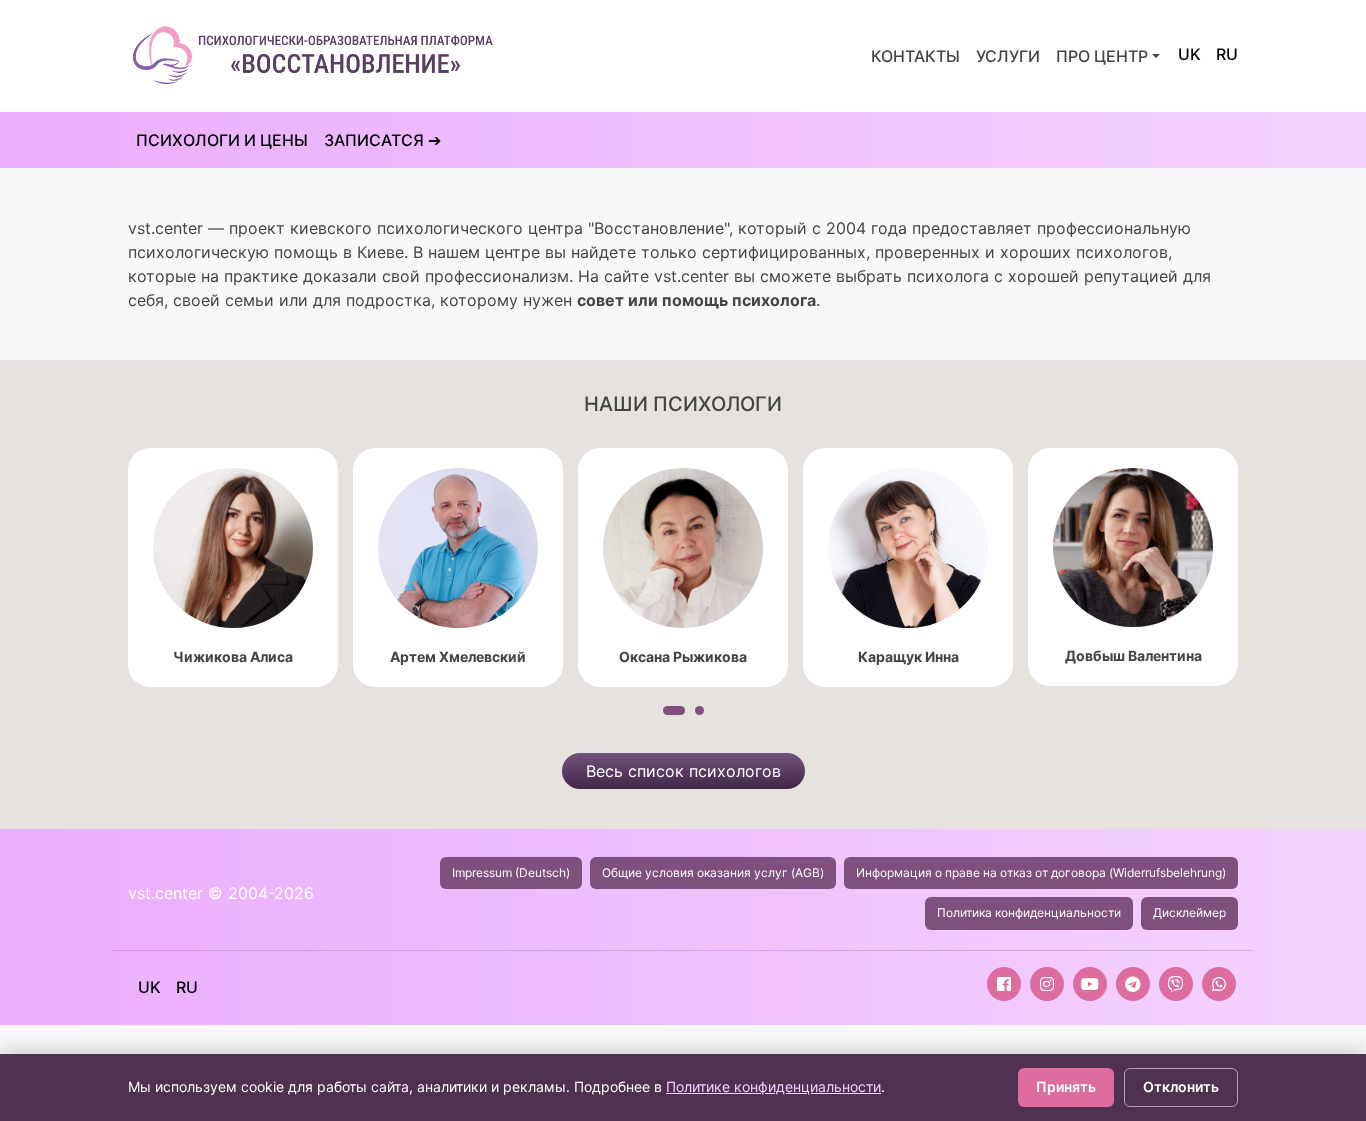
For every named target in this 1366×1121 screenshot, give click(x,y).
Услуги (1008, 56)
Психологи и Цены (222, 140)
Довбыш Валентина (1133, 655)
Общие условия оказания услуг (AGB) (713, 872)
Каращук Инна (908, 656)
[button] (674, 710)
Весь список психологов (683, 771)
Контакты (915, 56)
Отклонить (1181, 1086)
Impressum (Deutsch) (511, 872)
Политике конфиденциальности (773, 1086)
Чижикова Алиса (233, 656)
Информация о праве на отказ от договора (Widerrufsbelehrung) (1041, 872)
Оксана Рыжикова (683, 656)
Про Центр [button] (1102, 56)
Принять (1066, 1086)
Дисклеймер (1189, 912)
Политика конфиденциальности (1029, 912)
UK (1189, 54)
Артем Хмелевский (458, 656)
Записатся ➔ (382, 140)
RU (1227, 54)
